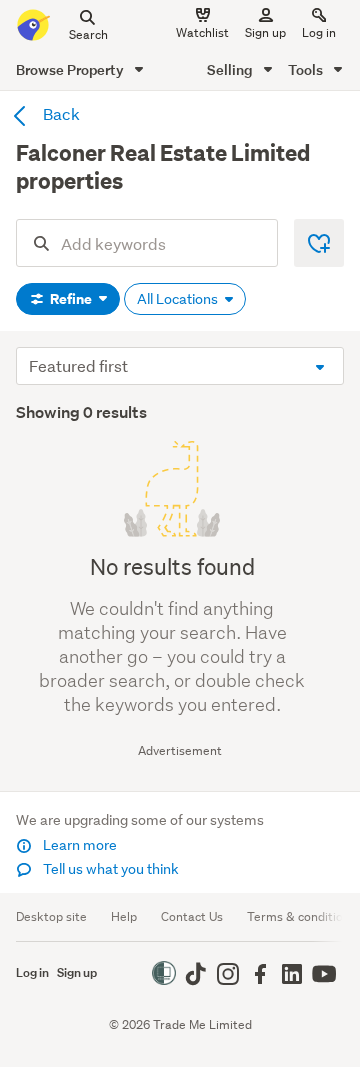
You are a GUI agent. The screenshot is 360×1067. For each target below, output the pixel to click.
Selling (231, 69)
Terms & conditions (301, 916)
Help (124, 916)
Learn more (78, 845)
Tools (307, 69)
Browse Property (71, 69)
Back (60, 113)
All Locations (179, 299)
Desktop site (51, 916)
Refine (71, 299)
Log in (319, 32)
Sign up (265, 32)
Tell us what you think (109, 869)
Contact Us (192, 916)
